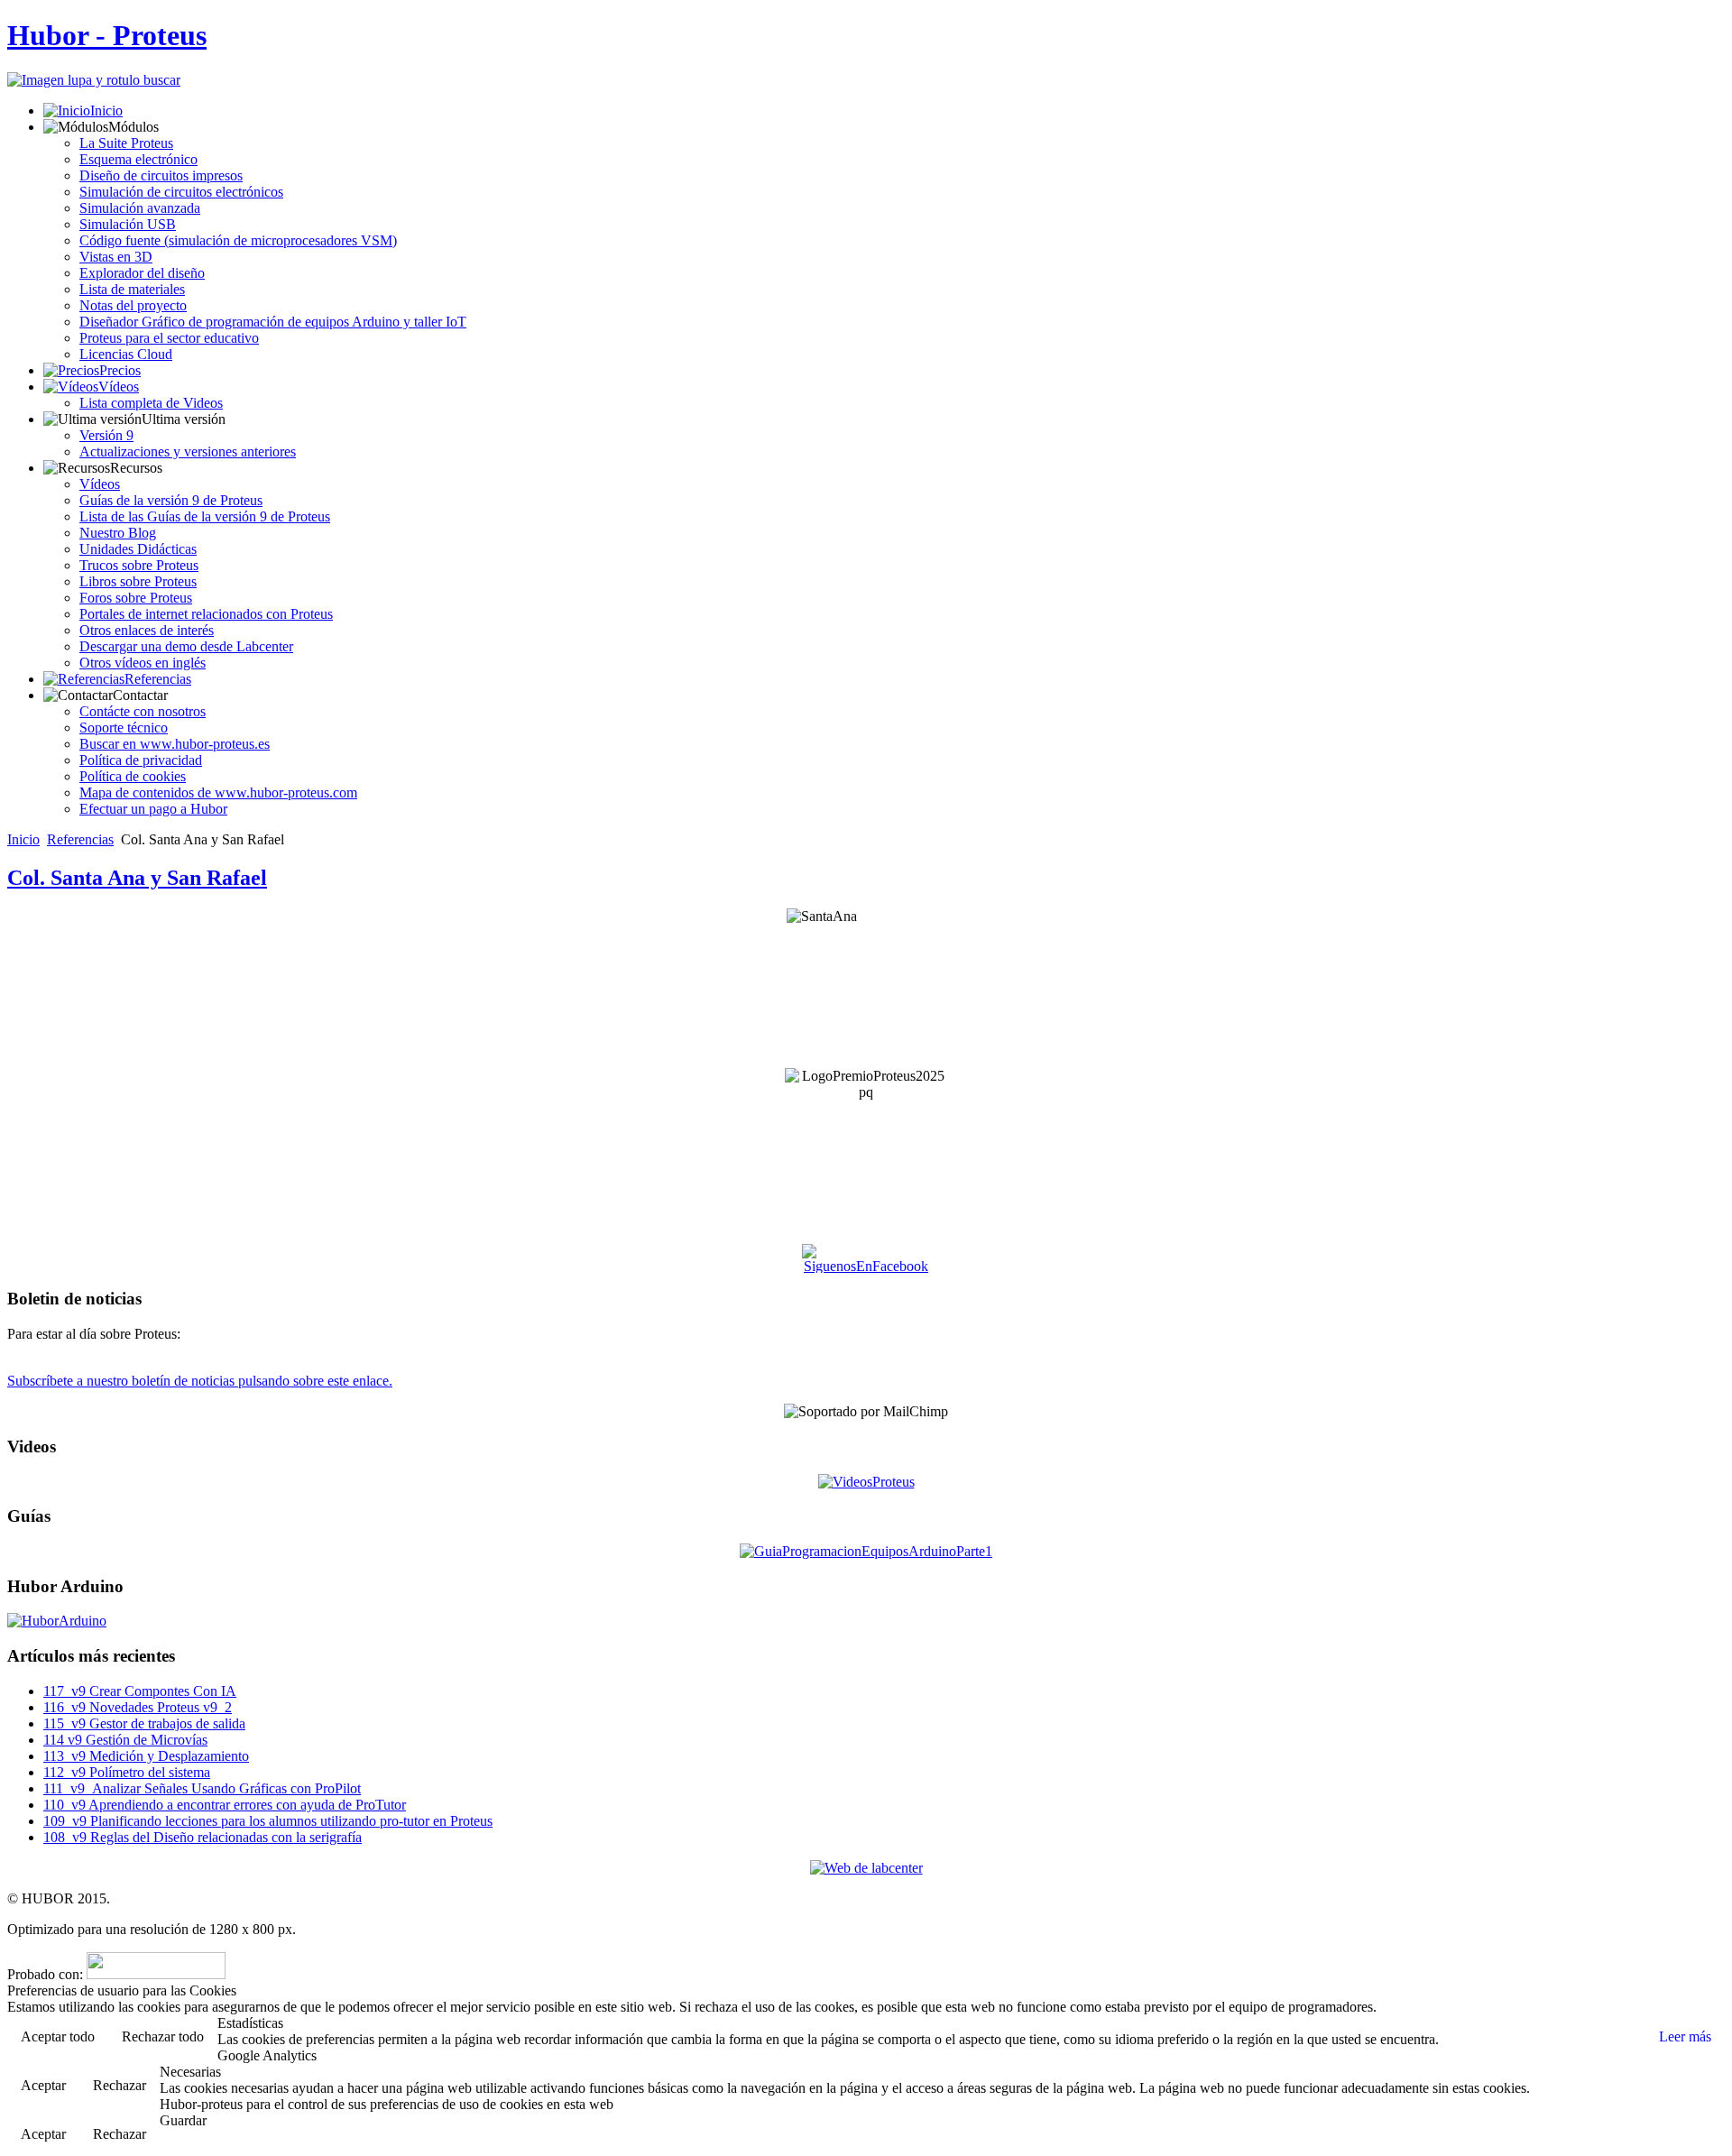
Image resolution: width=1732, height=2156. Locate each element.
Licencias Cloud (126, 354)
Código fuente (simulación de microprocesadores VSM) (238, 240)
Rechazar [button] (120, 2085)
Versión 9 (106, 435)
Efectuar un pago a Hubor (153, 809)
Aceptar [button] (43, 2085)
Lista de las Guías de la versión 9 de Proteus (205, 516)
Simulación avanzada (140, 208)
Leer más (1685, 2036)
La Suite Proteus (126, 143)
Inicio (106, 111)
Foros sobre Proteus (136, 598)
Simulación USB (128, 224)
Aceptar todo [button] (58, 2036)
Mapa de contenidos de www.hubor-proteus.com (218, 792)
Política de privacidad (141, 760)
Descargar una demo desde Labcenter (186, 646)
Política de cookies (133, 776)
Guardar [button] (183, 2120)
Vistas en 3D (116, 257)
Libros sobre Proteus (138, 581)
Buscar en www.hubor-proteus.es (175, 744)
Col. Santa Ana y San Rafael (137, 878)
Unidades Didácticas (138, 549)
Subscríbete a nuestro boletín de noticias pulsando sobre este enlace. (200, 1381)
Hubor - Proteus (107, 35)
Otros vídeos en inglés (143, 663)
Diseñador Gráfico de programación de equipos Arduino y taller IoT (273, 322)
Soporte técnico (124, 728)
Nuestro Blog (118, 533)
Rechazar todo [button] (163, 2036)
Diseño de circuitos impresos (161, 175)
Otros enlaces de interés (147, 630)
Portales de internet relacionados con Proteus (206, 614)
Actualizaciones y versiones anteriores (188, 451)
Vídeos (119, 387)
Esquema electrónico (138, 159)
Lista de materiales (132, 289)
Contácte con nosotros (143, 711)
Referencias (158, 679)
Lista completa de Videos (151, 403)
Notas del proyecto (133, 305)
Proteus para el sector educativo (169, 338)
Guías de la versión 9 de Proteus (171, 500)
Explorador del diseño (142, 273)
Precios (120, 370)
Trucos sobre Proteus (139, 565)
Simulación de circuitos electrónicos (181, 192)
